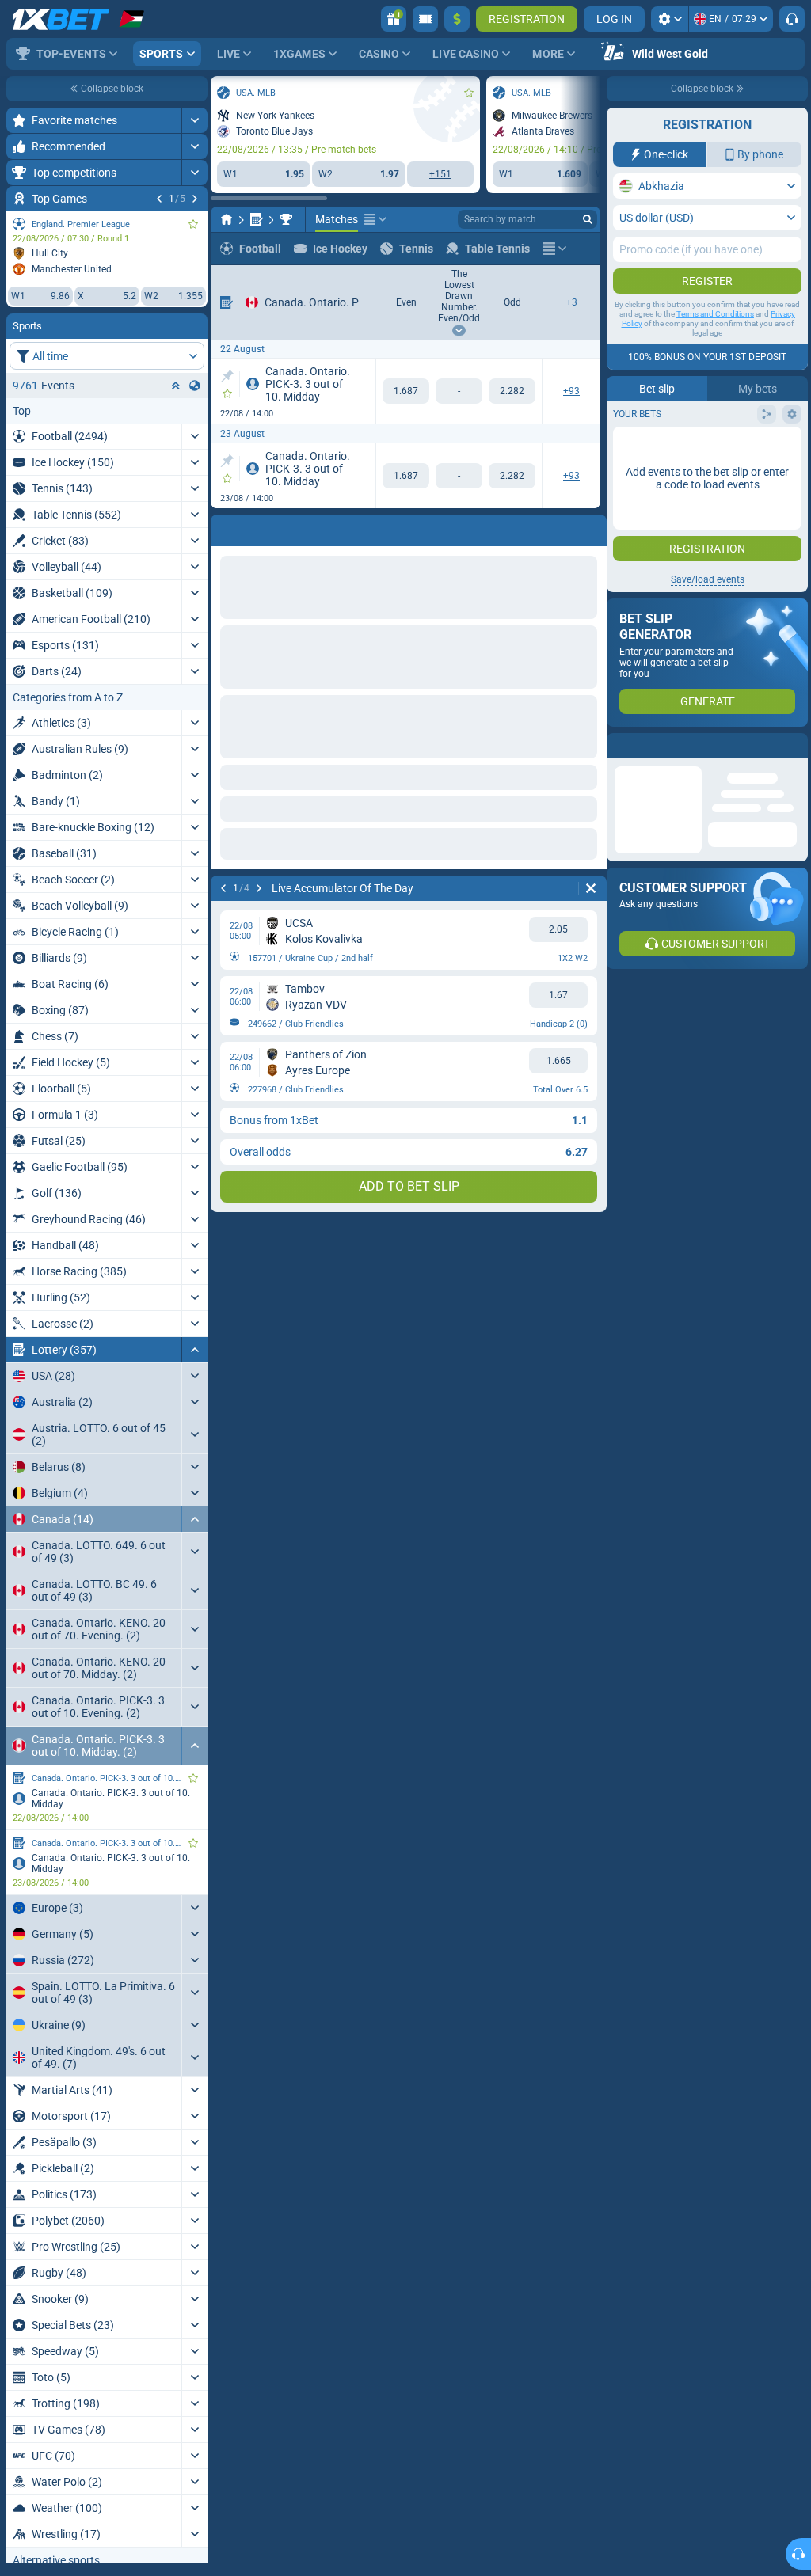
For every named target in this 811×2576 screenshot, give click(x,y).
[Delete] (591, 527)
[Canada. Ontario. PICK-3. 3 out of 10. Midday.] (286, 219)
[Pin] (227, 376)
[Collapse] (194, 1350)
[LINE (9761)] (227, 219)
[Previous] (159, 199)
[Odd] (512, 391)
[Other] (375, 219)
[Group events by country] (195, 386)
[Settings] (670, 19)
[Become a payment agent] (425, 19)
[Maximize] (194, 120)
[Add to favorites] (193, 224)
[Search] (588, 219)
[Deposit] (457, 19)
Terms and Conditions (715, 314)
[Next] (195, 199)
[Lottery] (257, 219)
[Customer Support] (792, 19)
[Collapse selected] (176, 386)
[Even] (406, 391)
